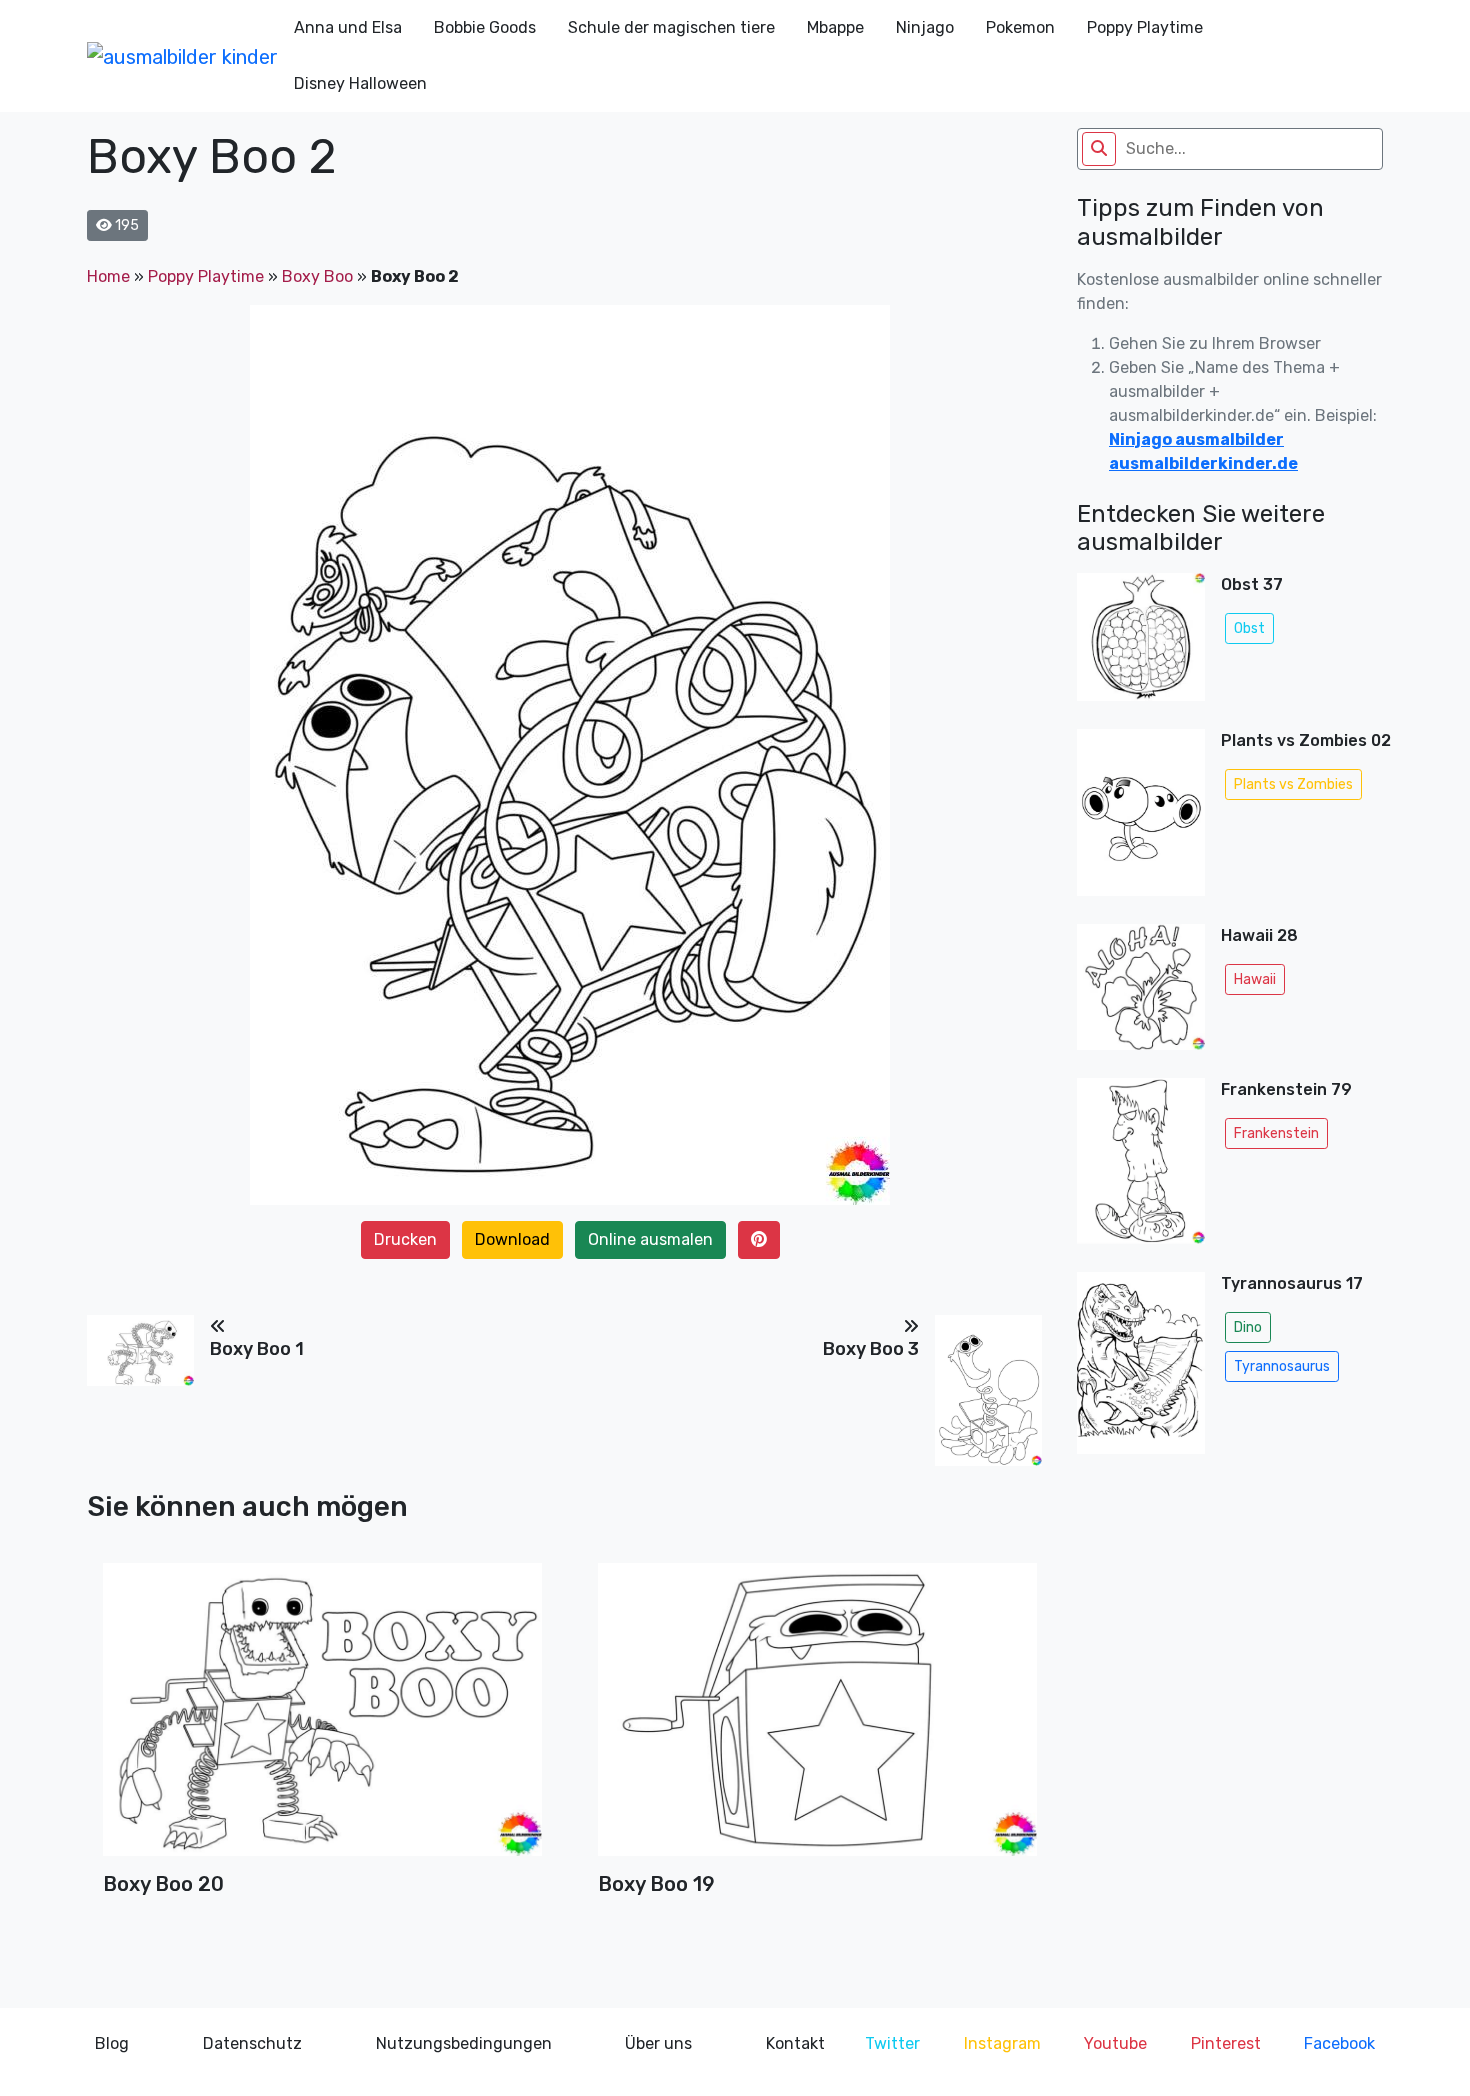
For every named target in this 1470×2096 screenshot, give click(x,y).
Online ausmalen (650, 1239)
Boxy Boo (317, 276)
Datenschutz (252, 2043)
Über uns (658, 2043)
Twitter (892, 2043)
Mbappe (835, 27)
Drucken (405, 1239)
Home (108, 276)
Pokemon (1020, 27)
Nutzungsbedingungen (464, 2043)
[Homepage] (182, 56)
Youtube (1115, 2043)
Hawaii (1255, 979)
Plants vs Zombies (1293, 784)
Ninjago (925, 27)
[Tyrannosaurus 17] (1141, 1368)
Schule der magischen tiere (671, 27)
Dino (1248, 1327)
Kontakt (795, 2043)
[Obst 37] (1141, 643)
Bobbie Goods (485, 27)
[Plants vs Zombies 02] (1141, 819)
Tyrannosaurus (1282, 1366)
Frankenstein (1276, 1133)
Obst (1249, 628)
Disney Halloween (360, 83)
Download (512, 1239)
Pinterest (1226, 2043)
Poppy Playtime (1145, 27)
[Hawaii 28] (1141, 993)
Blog (112, 2043)
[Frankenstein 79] (1141, 1167)
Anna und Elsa (348, 27)
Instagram (1002, 2043)
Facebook (1339, 2043)
